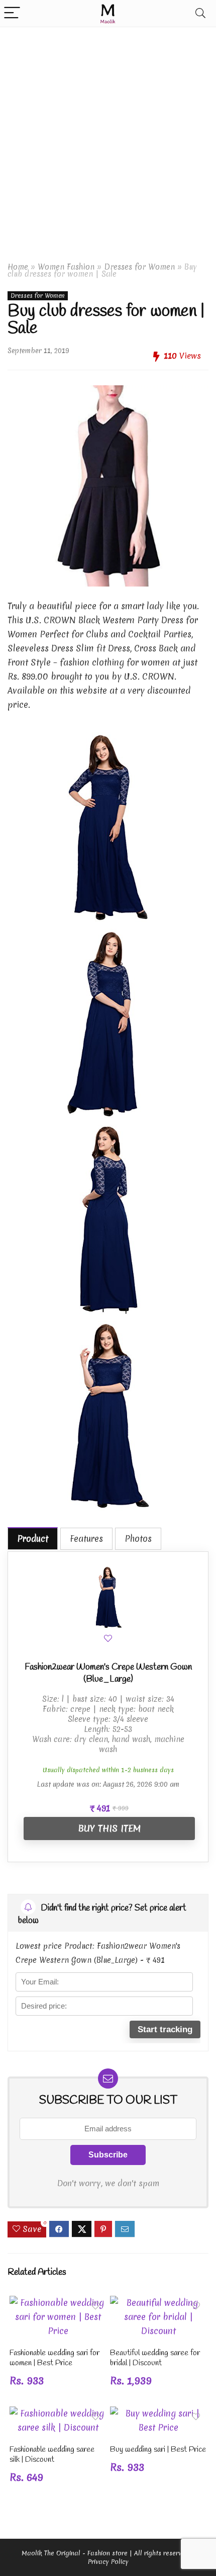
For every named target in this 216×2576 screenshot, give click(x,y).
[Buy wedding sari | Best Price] (158, 2413)
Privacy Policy (108, 2562)
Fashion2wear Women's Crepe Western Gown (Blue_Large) (108, 1673)
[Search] (200, 13)
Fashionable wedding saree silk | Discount (52, 2455)
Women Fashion (66, 267)
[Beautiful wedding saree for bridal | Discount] (158, 2303)
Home (18, 267)
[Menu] (12, 13)
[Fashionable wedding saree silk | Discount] (58, 2413)
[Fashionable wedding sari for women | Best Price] (58, 2303)
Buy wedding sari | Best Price (158, 2449)
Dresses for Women (139, 267)
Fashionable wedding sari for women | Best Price (55, 2358)
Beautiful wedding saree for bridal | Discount (155, 2358)
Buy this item (109, 1828)
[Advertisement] (108, 140)
